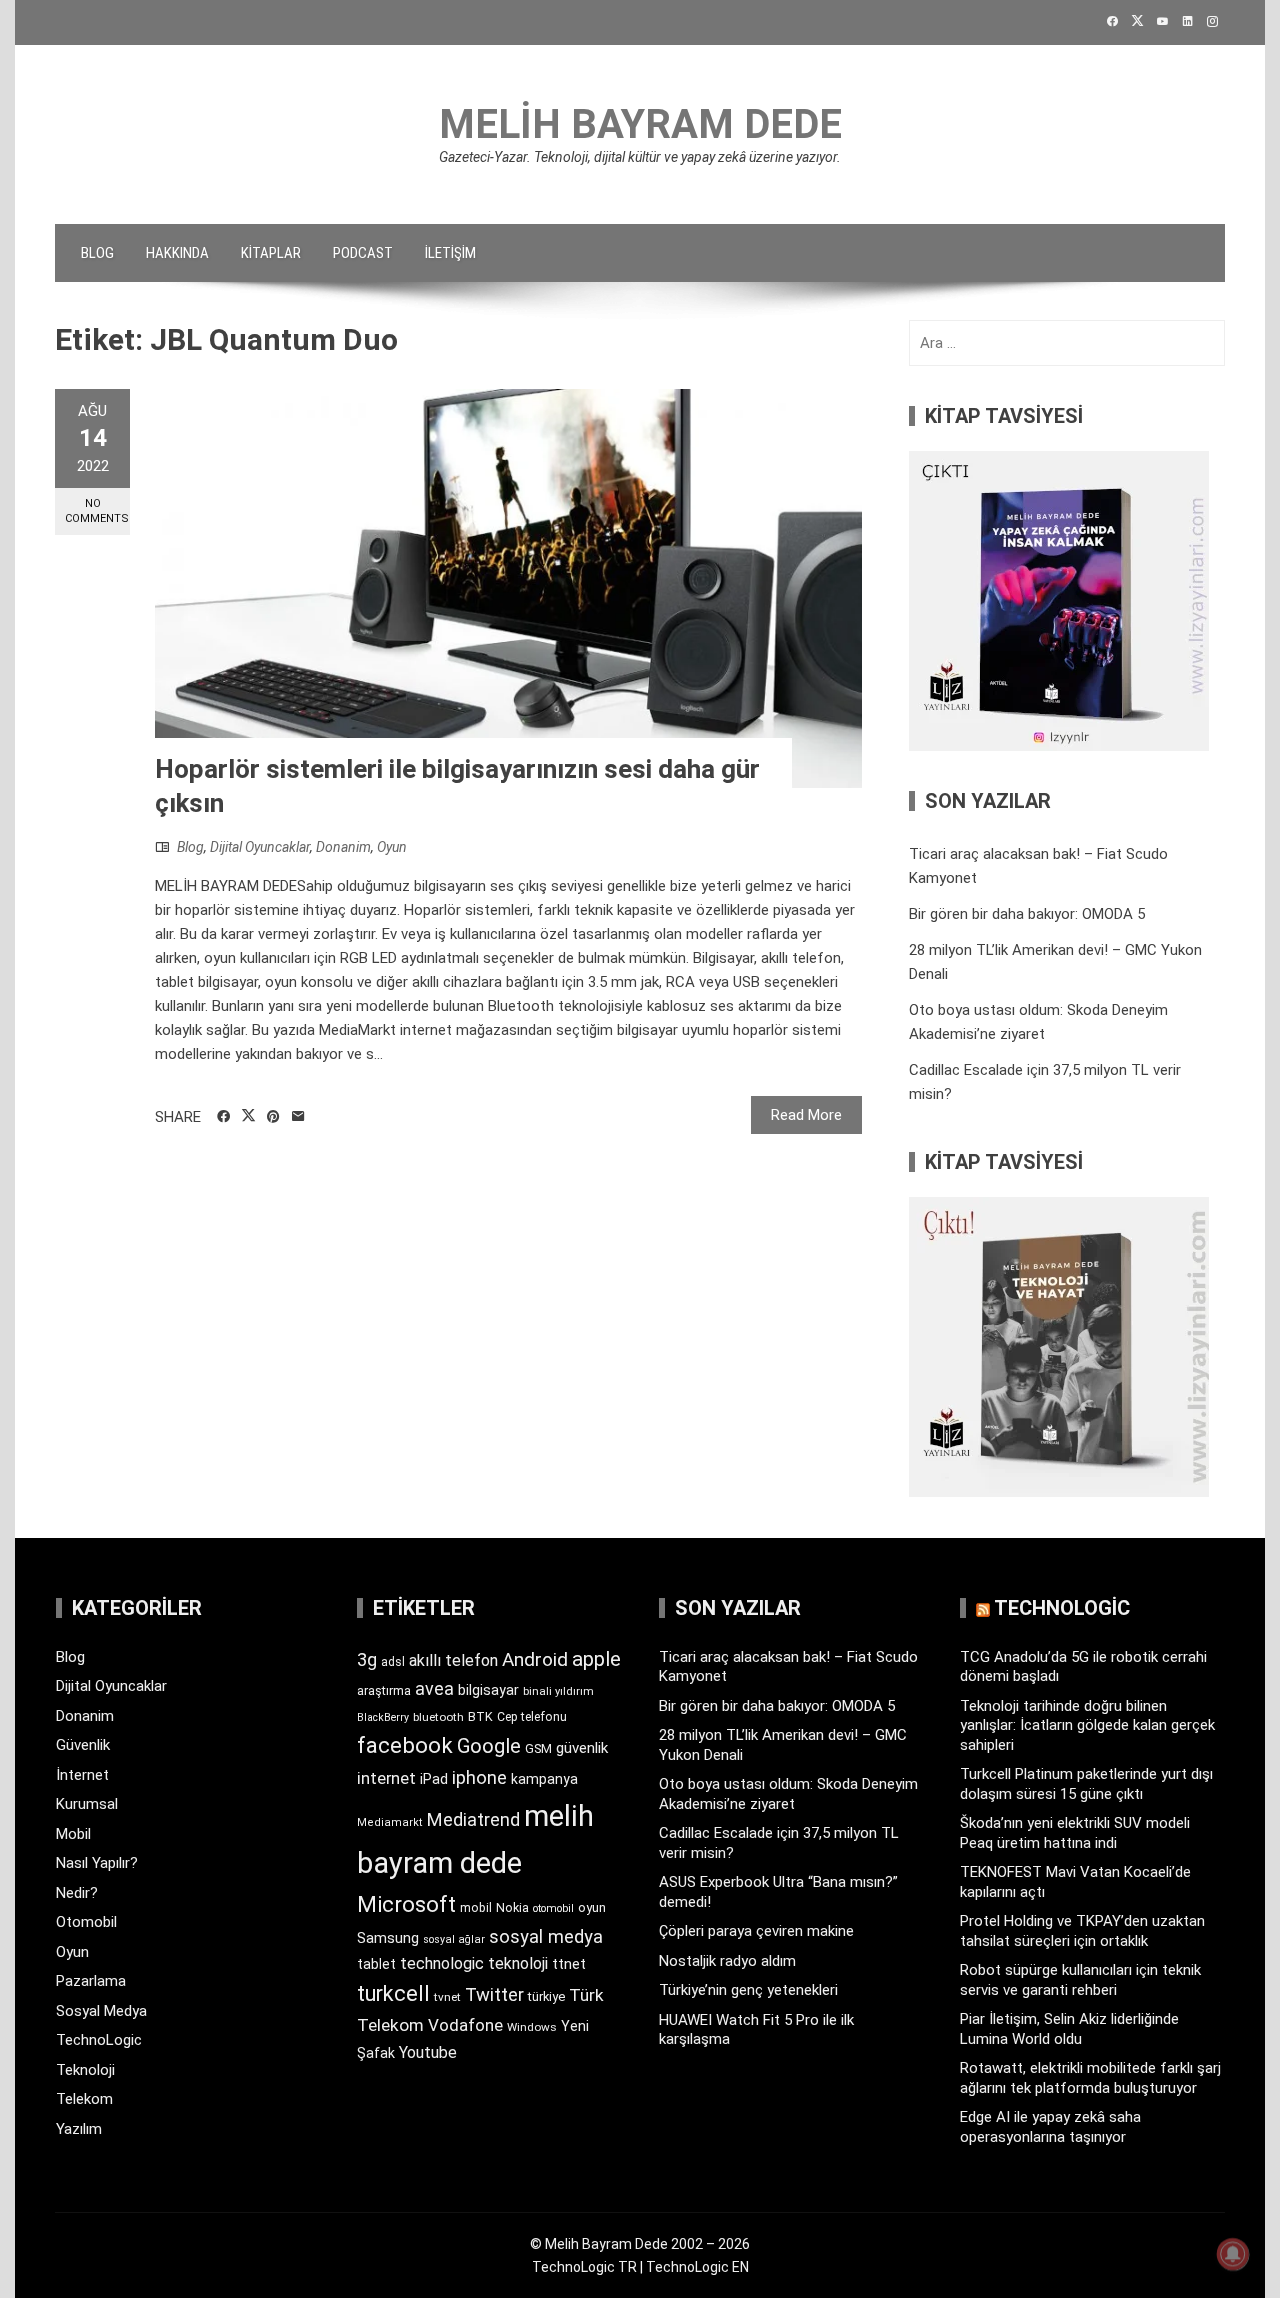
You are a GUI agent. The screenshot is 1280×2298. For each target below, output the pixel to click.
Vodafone (465, 2025)
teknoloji (518, 1963)
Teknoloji (85, 2070)
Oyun (392, 847)
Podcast (363, 253)
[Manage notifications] (1233, 2254)
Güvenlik (83, 1745)
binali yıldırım (558, 1691)
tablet (376, 1964)
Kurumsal (87, 1804)
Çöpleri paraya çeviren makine (756, 1931)
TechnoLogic (99, 2040)
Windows (532, 2027)
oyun (592, 1907)
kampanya (544, 1779)
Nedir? (77, 1893)
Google (489, 1746)
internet (386, 1778)
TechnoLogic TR (584, 2267)
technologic (442, 1963)
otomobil (553, 1908)
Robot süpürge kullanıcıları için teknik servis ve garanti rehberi (1080, 1980)
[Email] (298, 1117)
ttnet (569, 1964)
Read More (806, 1115)
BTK (480, 1716)
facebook (405, 1745)
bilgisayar (488, 1690)
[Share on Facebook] (223, 1117)
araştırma (384, 1690)
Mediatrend (473, 1819)
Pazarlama (91, 1981)
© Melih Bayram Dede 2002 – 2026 (640, 2244)
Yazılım (79, 2129)
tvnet (447, 1997)
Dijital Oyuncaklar (260, 847)
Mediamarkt (390, 1822)
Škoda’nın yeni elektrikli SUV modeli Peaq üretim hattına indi (1075, 1833)
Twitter (494, 1994)
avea (434, 1688)
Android (535, 1659)
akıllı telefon (453, 1660)
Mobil (73, 1834)
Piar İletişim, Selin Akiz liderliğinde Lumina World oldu (1069, 2029)
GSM (538, 1748)
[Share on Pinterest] (273, 1117)
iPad (434, 1779)
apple (596, 1659)
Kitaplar (271, 253)
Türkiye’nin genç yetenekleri (748, 1990)
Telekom (84, 2099)
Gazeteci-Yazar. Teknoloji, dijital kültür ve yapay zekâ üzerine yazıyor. (640, 157)
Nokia (512, 1907)
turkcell (393, 1993)
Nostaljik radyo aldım (727, 1961)
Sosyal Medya (101, 2011)
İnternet (82, 1775)
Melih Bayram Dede (640, 124)
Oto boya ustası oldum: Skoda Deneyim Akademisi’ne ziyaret (788, 1794)
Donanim (343, 847)
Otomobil (86, 1922)
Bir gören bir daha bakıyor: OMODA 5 (1027, 914)
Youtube (428, 2052)
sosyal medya (546, 1936)
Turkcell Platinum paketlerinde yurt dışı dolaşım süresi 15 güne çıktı (1086, 1784)
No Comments (97, 511)
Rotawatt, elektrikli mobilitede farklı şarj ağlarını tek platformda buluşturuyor (1090, 2078)
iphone (479, 1777)
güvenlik (582, 1748)
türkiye (546, 1996)
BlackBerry (383, 1717)
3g (367, 1659)
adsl (393, 1662)
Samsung (388, 1938)
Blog (97, 253)
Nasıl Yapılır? (97, 1863)
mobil (476, 1908)
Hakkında (177, 253)
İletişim (450, 253)
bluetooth (438, 1717)
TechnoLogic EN (697, 2267)
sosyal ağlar (454, 1939)
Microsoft (406, 1904)
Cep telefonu (532, 1717)
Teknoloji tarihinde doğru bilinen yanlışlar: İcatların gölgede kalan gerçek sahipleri (1087, 1725)
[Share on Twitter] (248, 1116)
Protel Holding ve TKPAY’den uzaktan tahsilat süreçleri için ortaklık (1082, 1931)
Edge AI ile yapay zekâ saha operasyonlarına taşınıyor (1050, 2127)
